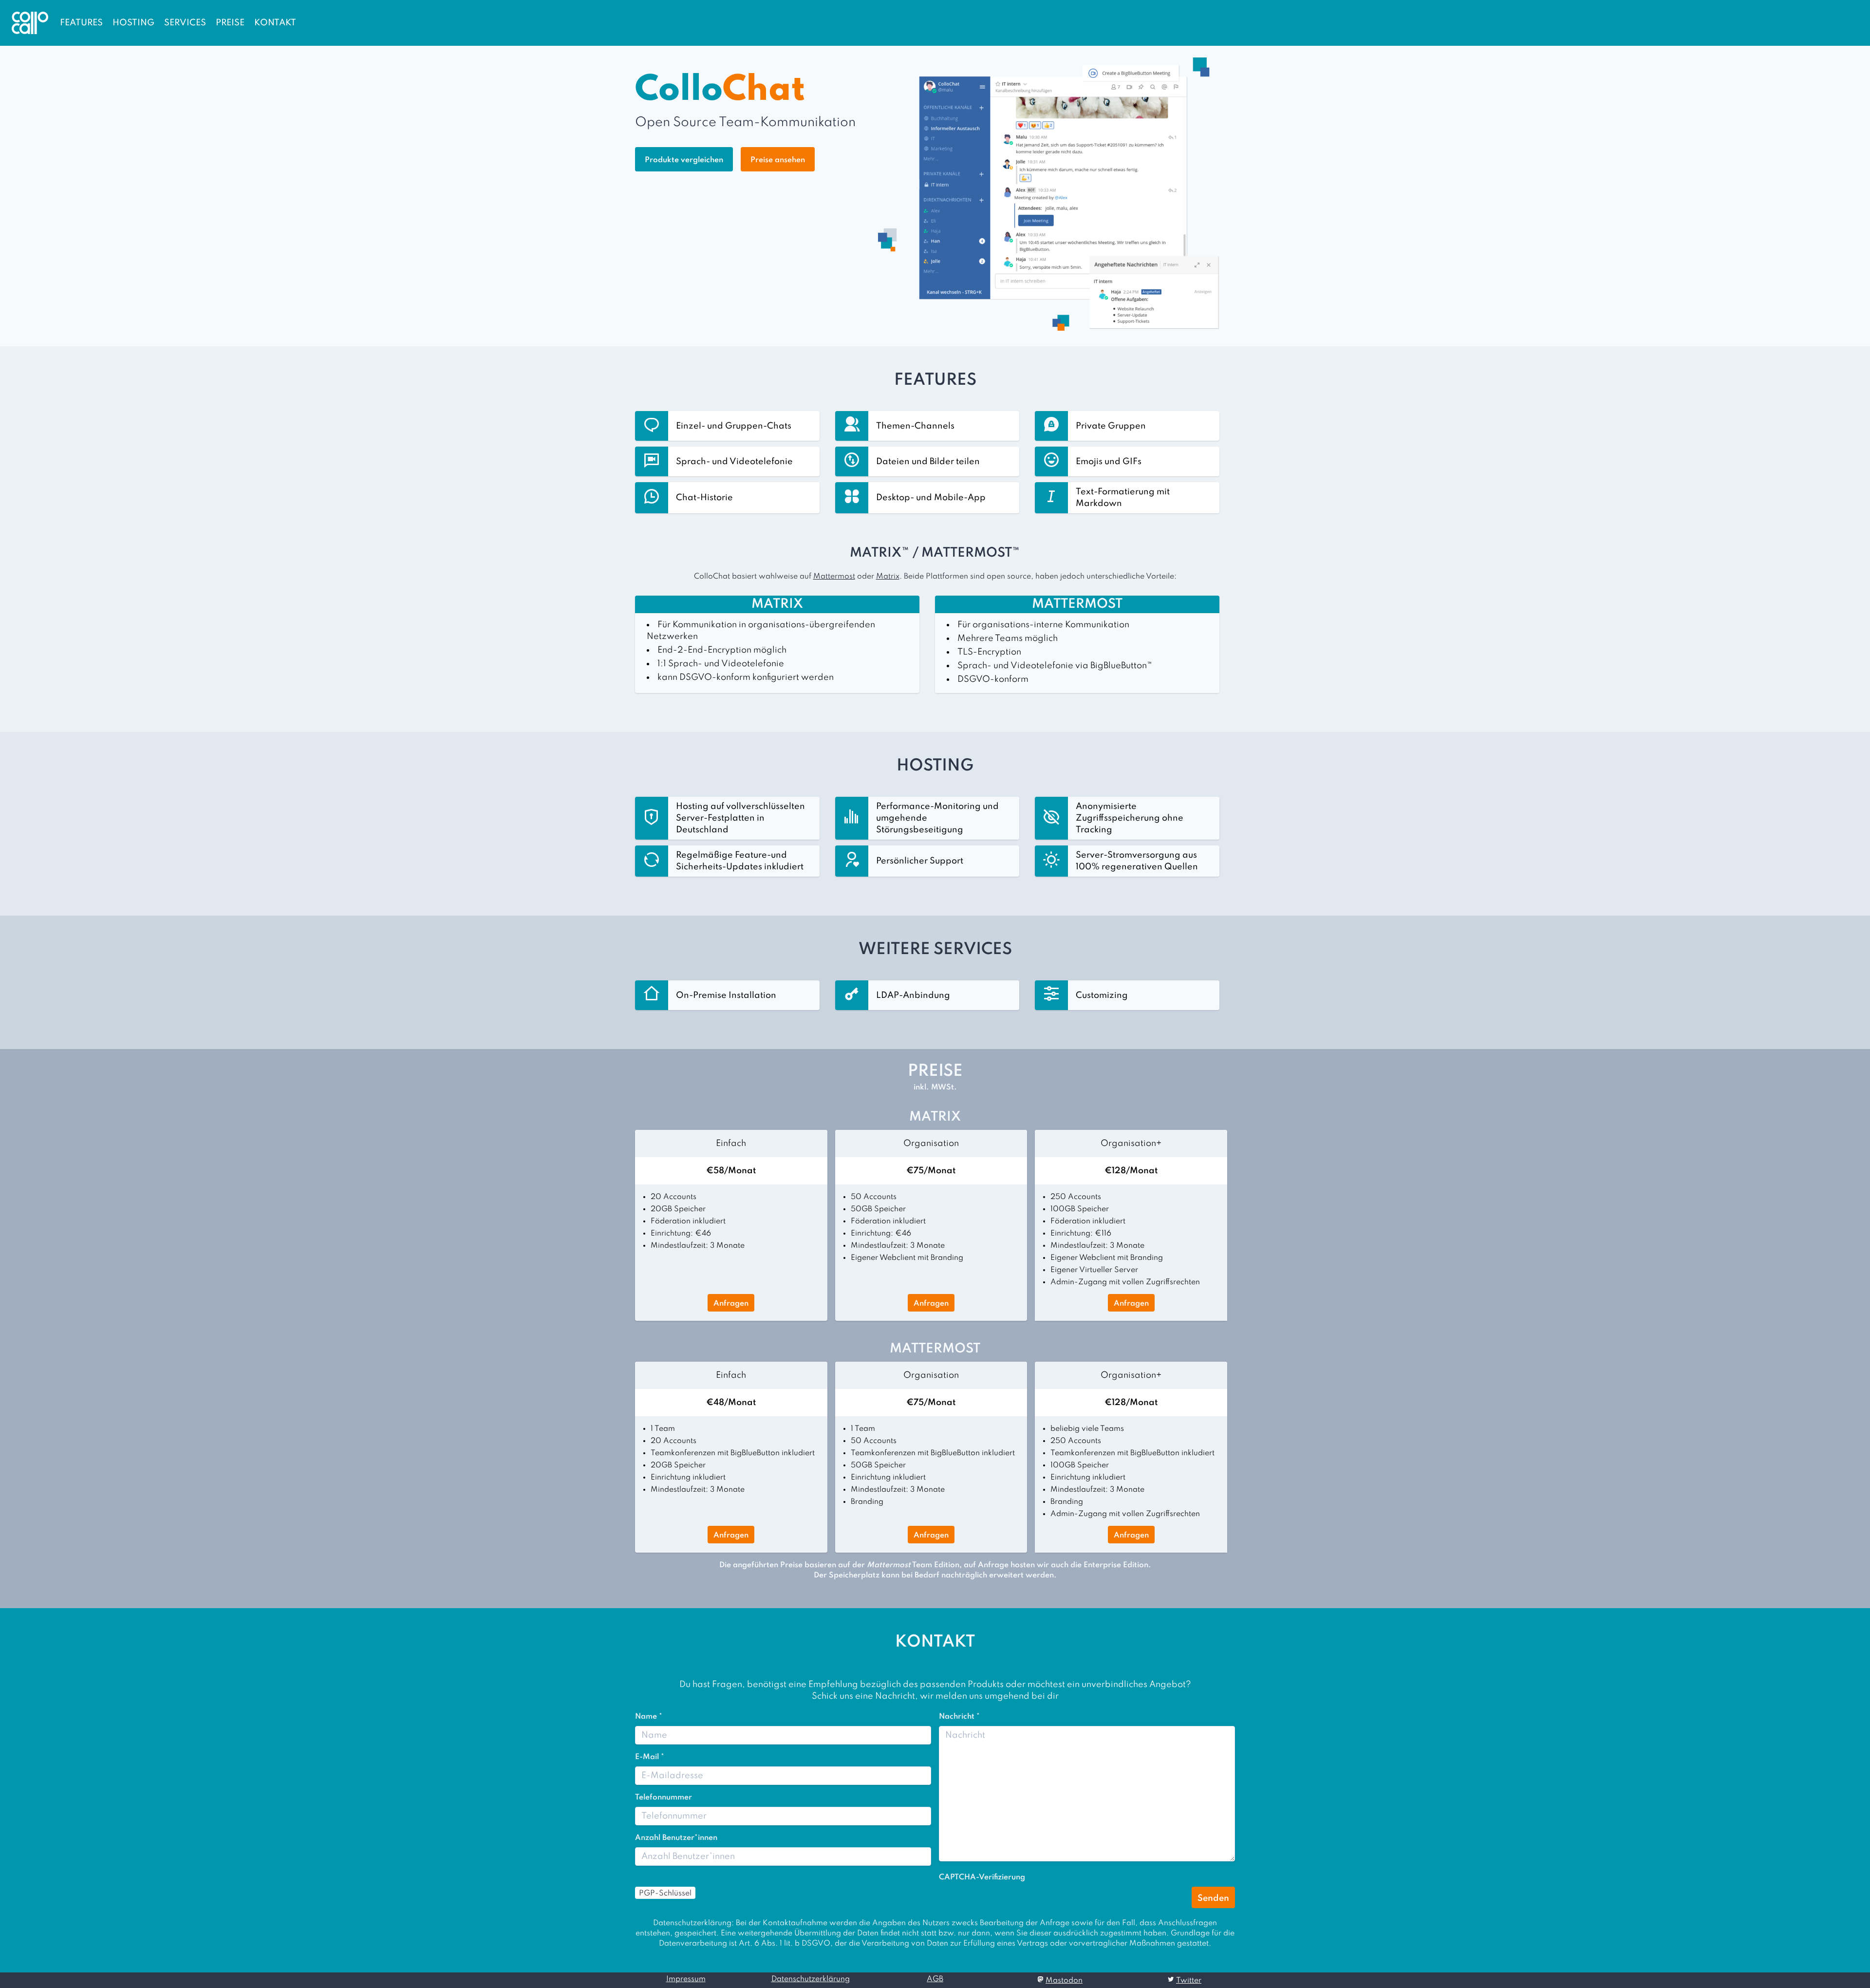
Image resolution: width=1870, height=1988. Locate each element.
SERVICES (185, 23)
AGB (935, 1979)
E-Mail (650, 1757)
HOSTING (133, 23)
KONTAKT (275, 23)
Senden (1213, 1898)
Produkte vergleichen (684, 160)
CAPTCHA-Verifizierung (982, 1877)
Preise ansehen (778, 160)
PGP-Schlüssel (665, 1894)
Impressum (686, 1979)
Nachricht (959, 1717)
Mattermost (834, 577)
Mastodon (1064, 1981)
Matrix (888, 577)
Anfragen (731, 1304)
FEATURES (81, 23)
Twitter (1189, 1981)
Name (649, 1717)
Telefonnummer (664, 1798)
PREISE (230, 23)
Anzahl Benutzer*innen (676, 1838)
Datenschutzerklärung (811, 1979)
